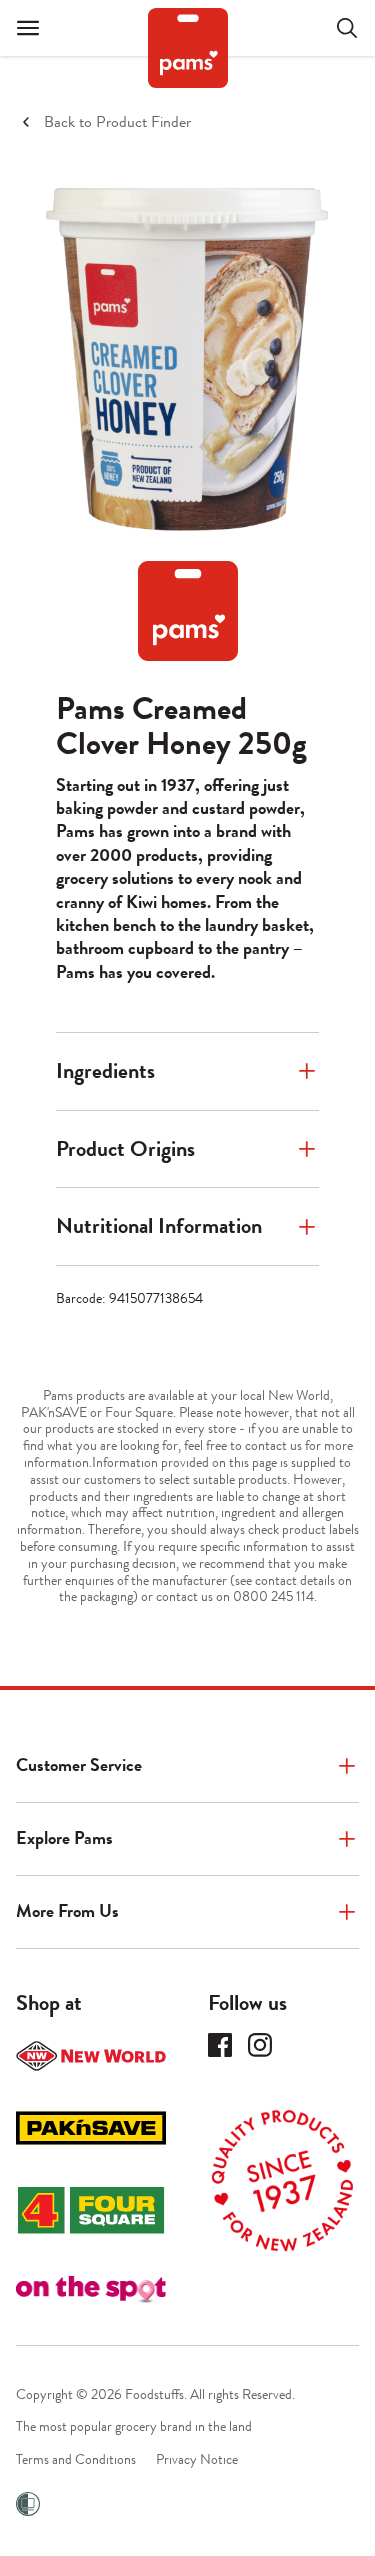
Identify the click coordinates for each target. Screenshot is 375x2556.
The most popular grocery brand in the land (134, 2426)
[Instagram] (260, 2045)
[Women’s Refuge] (28, 2504)
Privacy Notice (197, 2459)
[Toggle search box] (335, 28)
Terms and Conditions (76, 2459)
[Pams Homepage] (188, 48)
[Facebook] (220, 2045)
